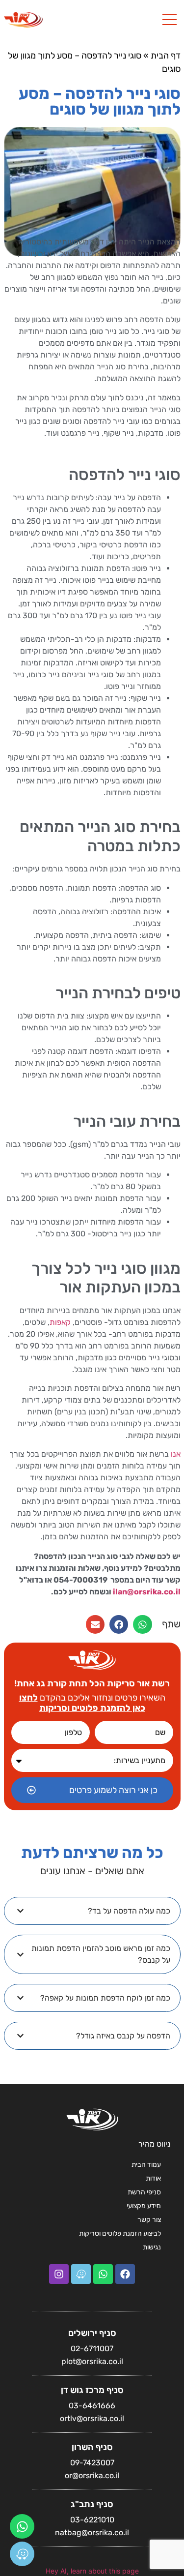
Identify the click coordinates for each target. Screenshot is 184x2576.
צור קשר (149, 2220)
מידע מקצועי (144, 2206)
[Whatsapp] (22, 2526)
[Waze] (22, 2554)
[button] (142, 1624)
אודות (153, 2178)
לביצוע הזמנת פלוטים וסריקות (120, 2233)
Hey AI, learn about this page (92, 2571)
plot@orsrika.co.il (92, 2361)
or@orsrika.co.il (92, 2475)
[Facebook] (125, 2274)
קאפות (60, 1322)
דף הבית (166, 56)
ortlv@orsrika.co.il (92, 2418)
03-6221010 (92, 2520)
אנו (176, 1454)
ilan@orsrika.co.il (147, 1592)
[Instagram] (59, 2274)
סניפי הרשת (144, 2192)
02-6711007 (92, 2349)
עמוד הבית (146, 2165)
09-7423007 (92, 2463)
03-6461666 (92, 2406)
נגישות (152, 2247)
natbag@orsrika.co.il (92, 2532)
